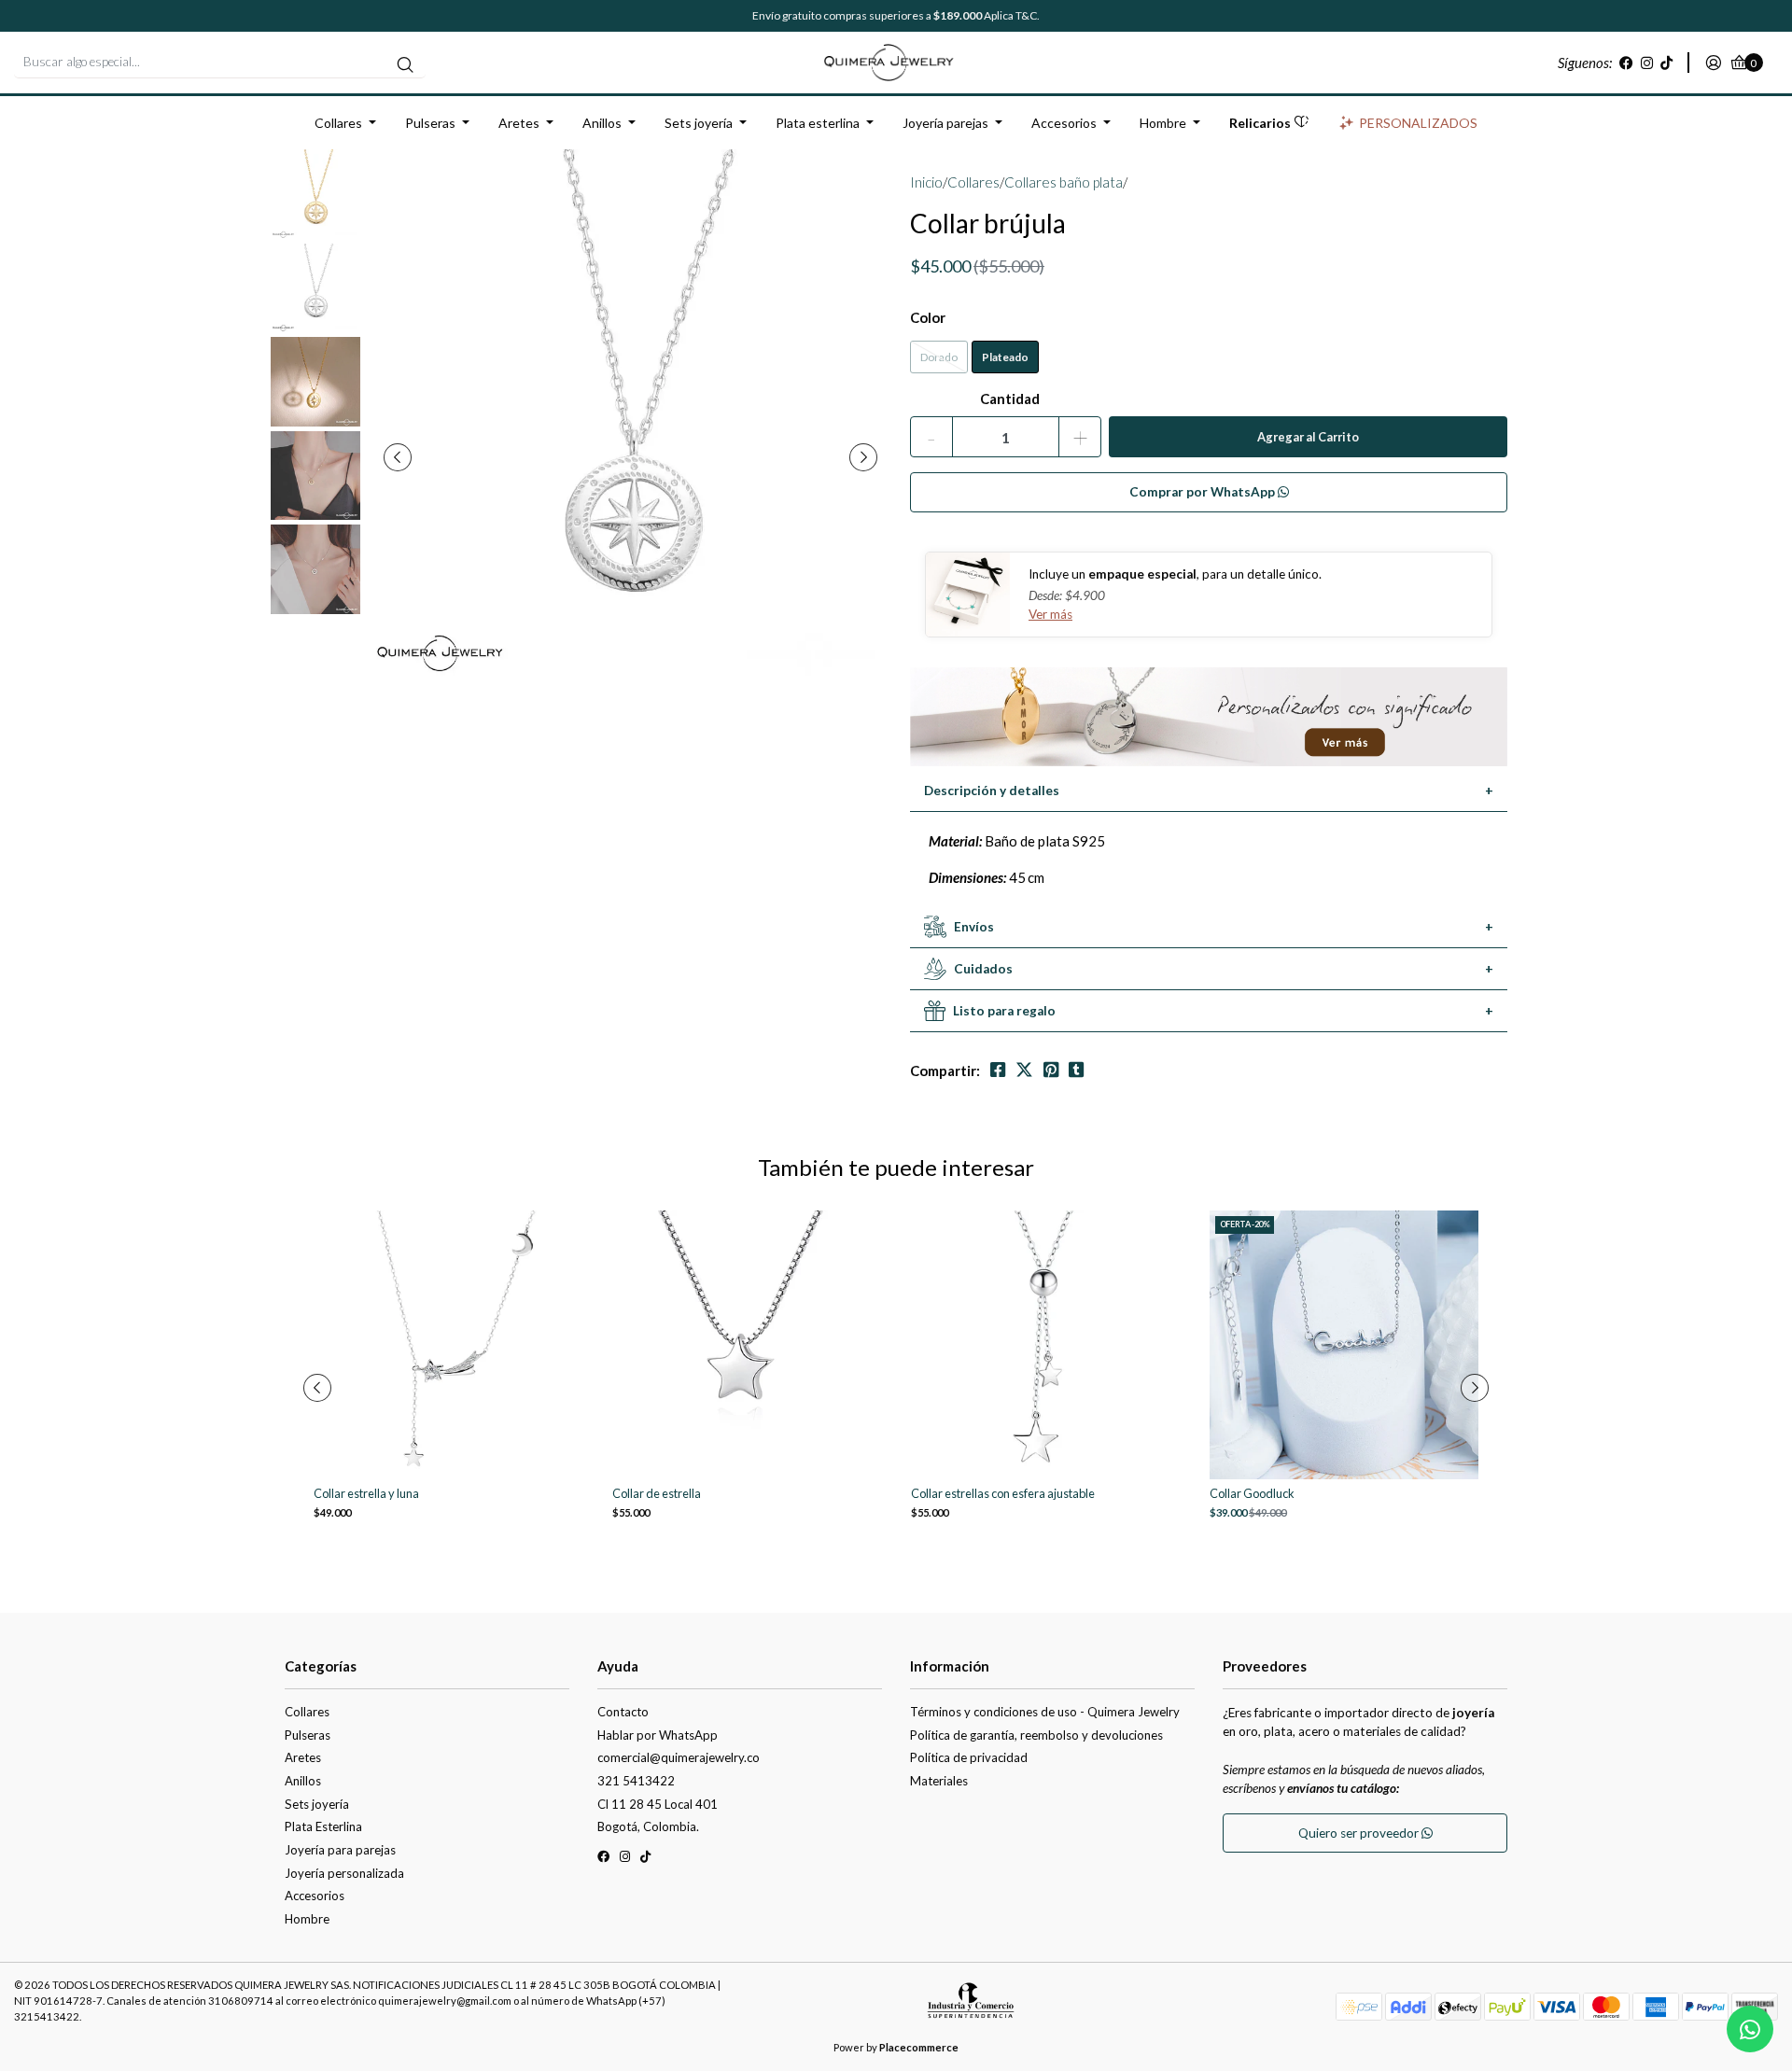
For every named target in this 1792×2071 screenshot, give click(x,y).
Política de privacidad (969, 1757)
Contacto (623, 1712)
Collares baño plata (1064, 182)
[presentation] (398, 457)
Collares (338, 123)
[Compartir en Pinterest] (1051, 1070)
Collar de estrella (657, 1494)
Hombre (1163, 123)
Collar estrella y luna (366, 1494)
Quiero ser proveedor (1360, 1833)
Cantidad (1010, 399)
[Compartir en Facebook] (998, 1070)
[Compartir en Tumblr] (1076, 1070)
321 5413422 (636, 1781)
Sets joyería (699, 123)
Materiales (939, 1781)
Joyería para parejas (340, 1850)
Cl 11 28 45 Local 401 (658, 1804)
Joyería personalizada (344, 1873)
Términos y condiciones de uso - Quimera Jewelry (1045, 1712)
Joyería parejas (945, 123)
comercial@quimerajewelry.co (679, 1757)
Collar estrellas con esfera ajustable (1003, 1494)
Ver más (1050, 614)
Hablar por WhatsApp (658, 1735)
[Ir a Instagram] (1647, 63)
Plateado (1005, 357)
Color (928, 317)
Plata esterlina (818, 123)
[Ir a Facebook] (1626, 63)
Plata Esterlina (323, 1826)
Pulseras (430, 123)
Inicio (926, 182)
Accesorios (1064, 123)
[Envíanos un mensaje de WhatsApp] (1750, 2029)
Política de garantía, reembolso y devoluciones (1036, 1735)
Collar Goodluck (1252, 1494)
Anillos (602, 123)
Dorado (939, 357)
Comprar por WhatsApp (1204, 492)
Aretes (519, 123)
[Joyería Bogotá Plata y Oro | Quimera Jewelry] (896, 61)
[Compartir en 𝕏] (1024, 1070)
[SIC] (971, 2007)
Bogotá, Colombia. (648, 1826)
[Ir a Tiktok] (1666, 63)
